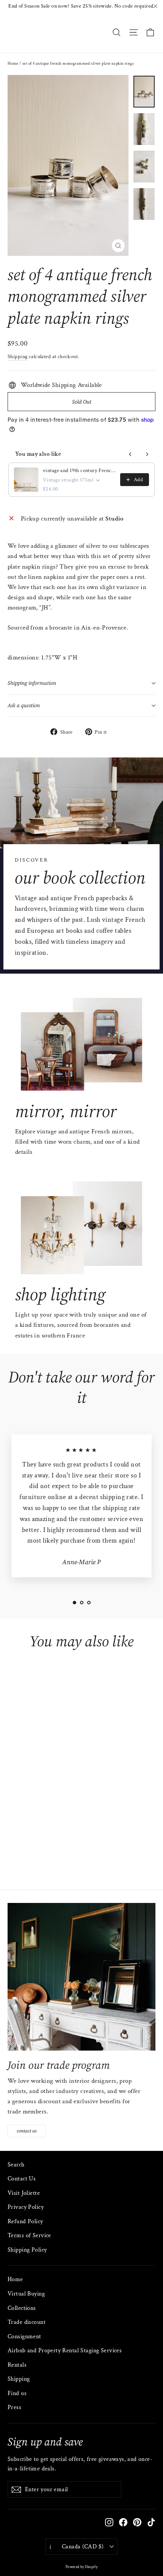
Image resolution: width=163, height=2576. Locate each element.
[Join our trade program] (81, 1977)
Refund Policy (25, 2221)
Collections (22, 2308)
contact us (27, 2131)
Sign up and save (45, 2441)
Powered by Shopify (82, 2567)
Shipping (17, 356)
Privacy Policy (26, 2207)
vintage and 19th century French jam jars (79, 471)
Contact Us (22, 2179)
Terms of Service (29, 2235)
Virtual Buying (26, 2294)
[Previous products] (130, 454)
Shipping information (32, 683)
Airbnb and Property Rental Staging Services (65, 2351)
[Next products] (147, 454)
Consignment (24, 2337)
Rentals (17, 2365)
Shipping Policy (27, 2250)
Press (14, 2407)
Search (16, 2165)
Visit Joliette (24, 2193)
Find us (17, 2393)
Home (13, 64)
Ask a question (24, 705)
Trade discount (27, 2322)
